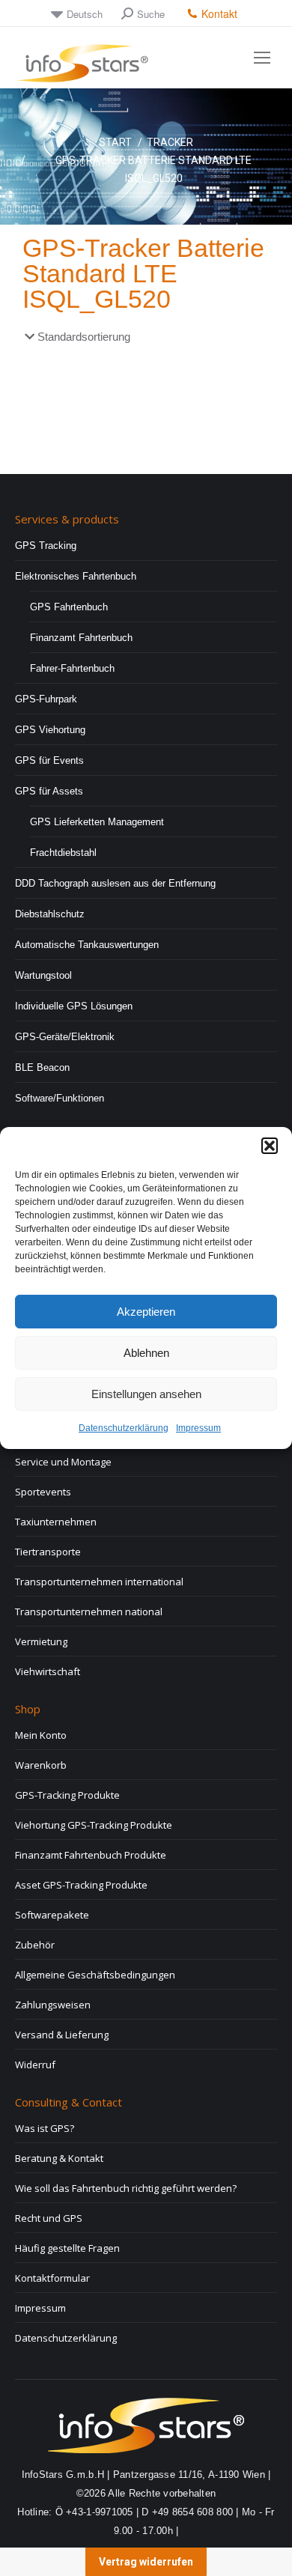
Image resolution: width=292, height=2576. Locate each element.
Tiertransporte (48, 1552)
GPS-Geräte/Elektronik (65, 1037)
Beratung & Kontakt (59, 2158)
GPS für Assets (49, 791)
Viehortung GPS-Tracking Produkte (94, 1825)
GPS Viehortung (50, 730)
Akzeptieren (146, 1312)
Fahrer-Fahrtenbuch (72, 668)
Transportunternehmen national (89, 1611)
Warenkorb (41, 1765)
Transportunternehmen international (99, 1582)
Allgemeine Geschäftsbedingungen (95, 1975)
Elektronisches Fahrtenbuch (76, 576)
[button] (270, 1146)
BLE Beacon (42, 1067)
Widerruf (35, 2065)
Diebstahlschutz (50, 914)
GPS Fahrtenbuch (69, 607)
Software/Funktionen (60, 1098)
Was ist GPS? (45, 2128)
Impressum (198, 1428)
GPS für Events (49, 760)
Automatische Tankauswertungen (87, 945)
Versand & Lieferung (62, 2035)
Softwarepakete (52, 1915)
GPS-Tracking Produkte (67, 1795)
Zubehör (35, 1945)
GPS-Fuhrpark (46, 699)
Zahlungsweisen (53, 2005)
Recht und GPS (49, 2218)
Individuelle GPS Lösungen (74, 1006)
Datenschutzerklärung (124, 1428)
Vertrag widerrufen (146, 2562)
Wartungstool (43, 975)
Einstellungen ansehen (146, 1394)
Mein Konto (41, 1735)
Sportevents (43, 1492)
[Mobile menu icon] (262, 58)
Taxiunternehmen (56, 1522)
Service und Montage (63, 1462)
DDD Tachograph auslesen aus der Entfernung (115, 883)
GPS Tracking (46, 546)
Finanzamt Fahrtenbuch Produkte (91, 1855)
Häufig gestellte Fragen (67, 2248)
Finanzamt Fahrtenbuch (81, 638)
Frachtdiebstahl (63, 853)
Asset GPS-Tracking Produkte (81, 1885)
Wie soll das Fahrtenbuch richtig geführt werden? (126, 2188)
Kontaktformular (52, 2278)
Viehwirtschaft (48, 1671)
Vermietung (41, 1641)
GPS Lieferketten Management (97, 822)
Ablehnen (146, 1353)
